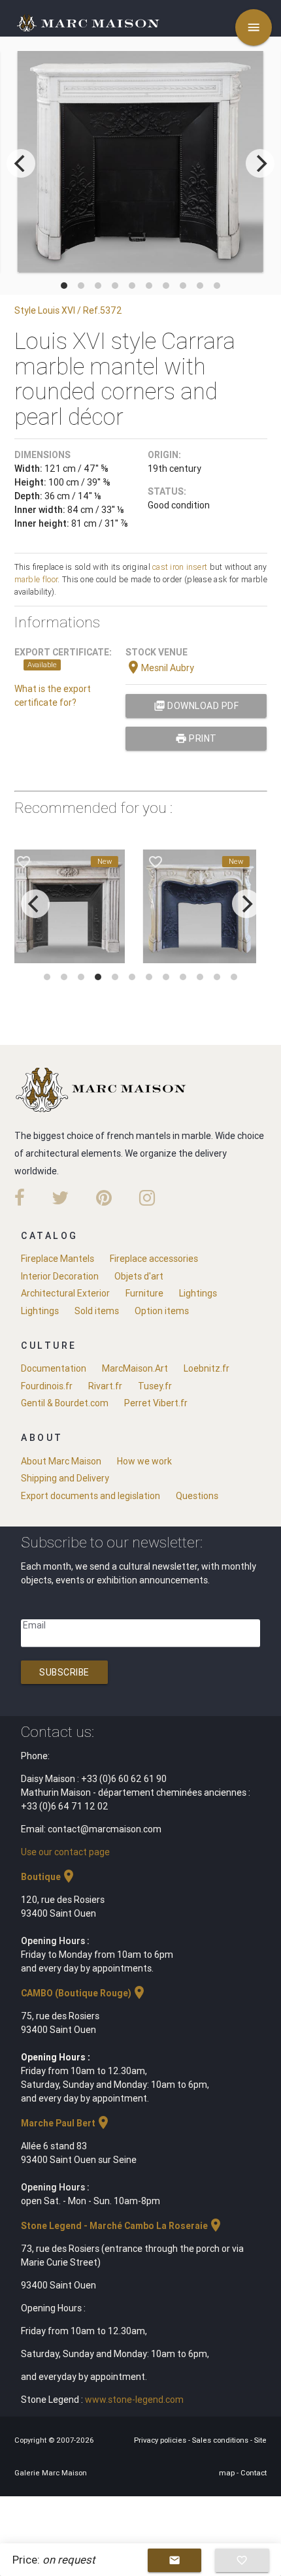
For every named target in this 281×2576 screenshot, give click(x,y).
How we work (144, 1461)
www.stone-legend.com (134, 2400)
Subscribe (64, 1672)
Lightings (198, 1293)
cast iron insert (180, 567)
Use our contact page (65, 1852)
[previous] (21, 163)
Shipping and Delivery (65, 1478)
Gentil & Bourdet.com (65, 1403)
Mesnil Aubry (160, 668)
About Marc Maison (61, 1461)
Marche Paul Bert (66, 2123)
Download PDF (196, 706)
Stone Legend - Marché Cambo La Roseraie (122, 2226)
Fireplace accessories (154, 1259)
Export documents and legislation (91, 1496)
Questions (197, 1496)
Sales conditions (221, 2440)
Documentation (54, 1368)
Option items (162, 1311)
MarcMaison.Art (135, 1368)
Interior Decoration (60, 1276)
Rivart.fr (105, 1386)
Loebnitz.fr (207, 1368)
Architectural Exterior (65, 1293)
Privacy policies (161, 2440)
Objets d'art (139, 1276)
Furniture (144, 1293)
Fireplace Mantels (58, 1259)
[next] (260, 163)
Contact (254, 2473)
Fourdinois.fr (47, 1386)
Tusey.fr (155, 1386)
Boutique (49, 1877)
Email (34, 1625)
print (196, 738)
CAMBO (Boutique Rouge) (84, 1993)
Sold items (97, 1311)
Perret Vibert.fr (156, 1403)
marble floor (36, 579)
